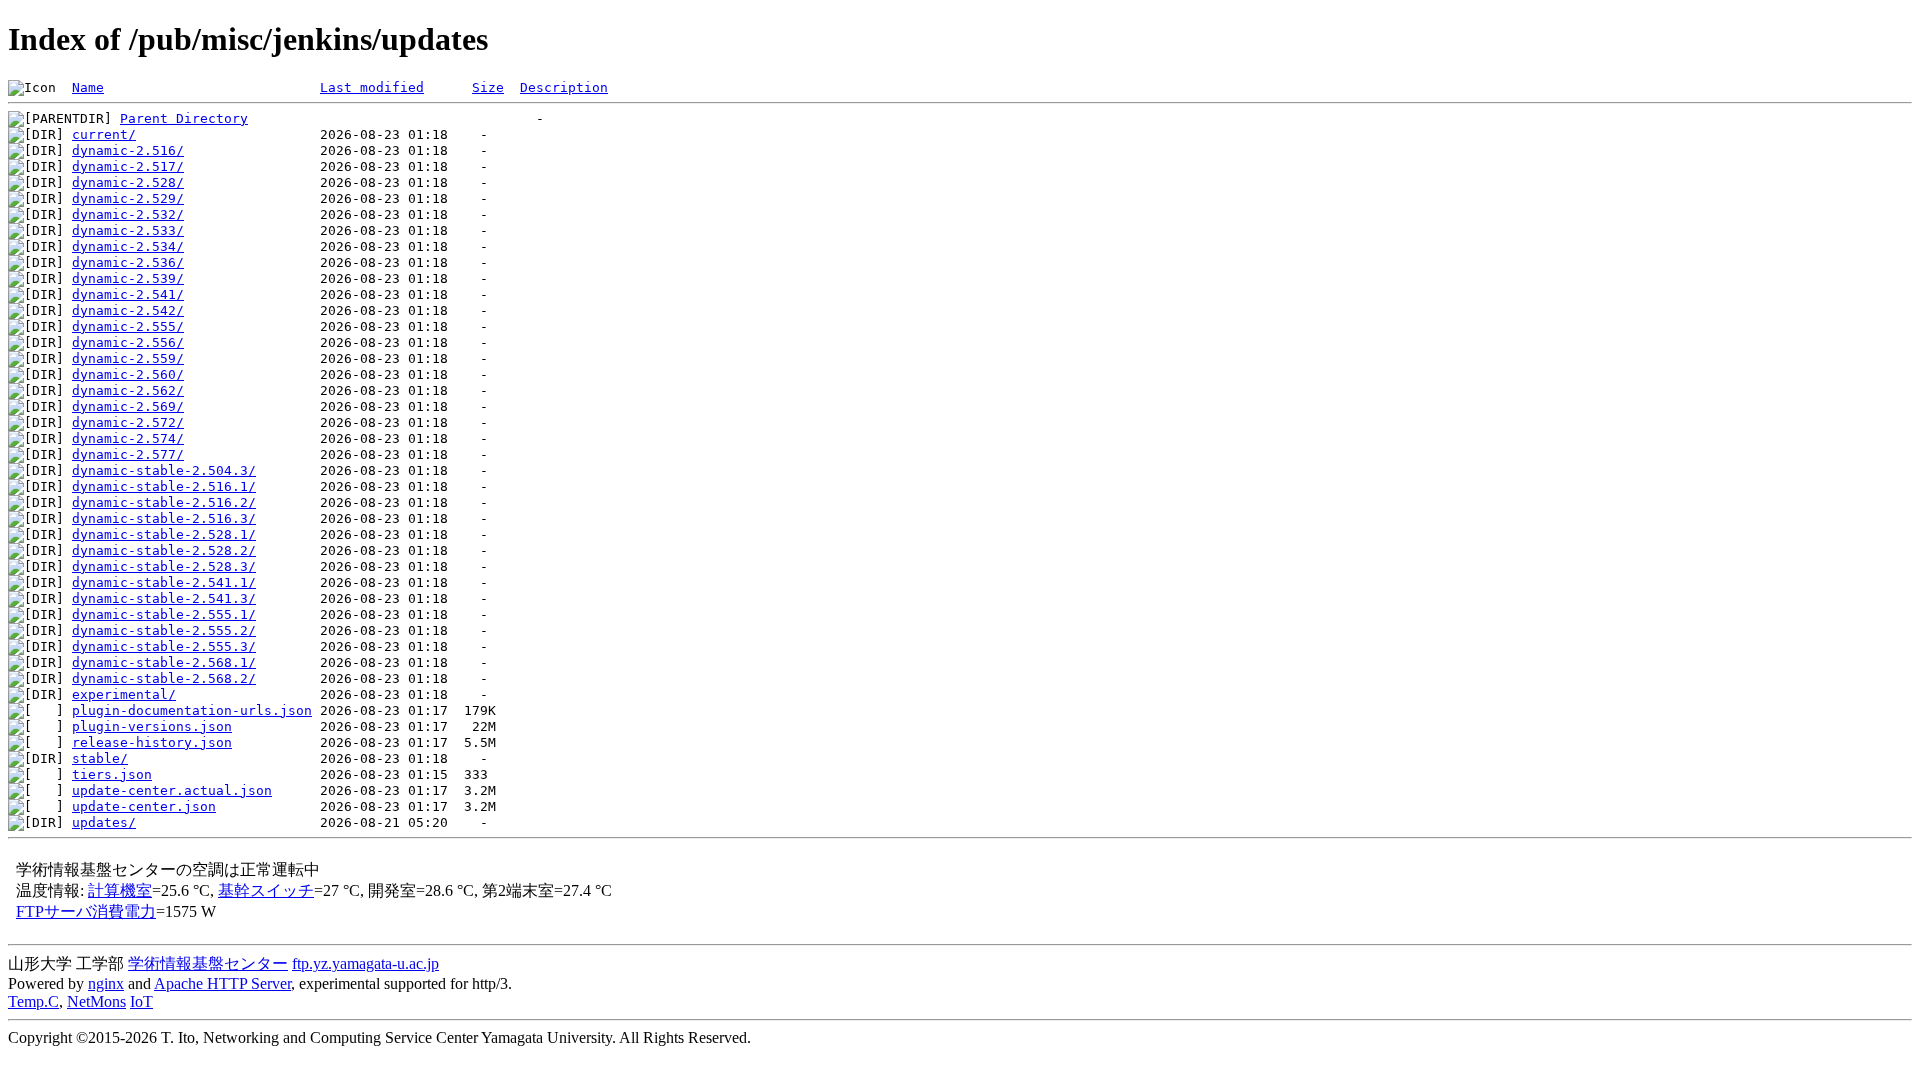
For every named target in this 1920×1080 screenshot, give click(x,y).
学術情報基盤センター (208, 963)
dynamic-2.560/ (128, 374)
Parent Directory (184, 118)
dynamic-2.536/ (128, 262)
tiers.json (112, 774)
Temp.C (33, 1001)
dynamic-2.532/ (128, 214)
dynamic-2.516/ (128, 150)
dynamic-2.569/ (128, 406)
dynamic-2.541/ (128, 294)
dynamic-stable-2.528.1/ (164, 534)
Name (88, 87)
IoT (141, 1001)
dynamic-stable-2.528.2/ (164, 550)
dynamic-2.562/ (128, 390)
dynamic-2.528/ (128, 182)
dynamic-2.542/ (128, 310)
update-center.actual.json (172, 790)
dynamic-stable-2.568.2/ (164, 678)
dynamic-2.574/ (128, 438)
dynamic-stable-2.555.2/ (164, 630)
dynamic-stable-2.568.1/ (164, 662)
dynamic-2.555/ (128, 326)
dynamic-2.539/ (128, 278)
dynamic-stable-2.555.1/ (164, 614)
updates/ (104, 822)
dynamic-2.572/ (128, 422)
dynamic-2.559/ (128, 358)
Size (488, 87)
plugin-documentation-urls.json (192, 710)
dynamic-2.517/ (128, 166)
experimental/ (124, 694)
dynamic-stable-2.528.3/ (164, 566)
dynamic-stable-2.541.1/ (164, 582)
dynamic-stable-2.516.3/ (164, 518)
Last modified (372, 87)
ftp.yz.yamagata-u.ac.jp (365, 963)
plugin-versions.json (152, 726)
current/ (104, 134)
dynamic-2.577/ (128, 454)
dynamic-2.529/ (128, 198)
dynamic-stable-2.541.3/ (164, 598)
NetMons (96, 1001)
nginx (106, 983)
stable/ (100, 758)
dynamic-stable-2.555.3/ (164, 646)
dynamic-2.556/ (128, 342)
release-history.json (152, 742)
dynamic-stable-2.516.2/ (164, 502)
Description (564, 87)
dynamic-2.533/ (128, 230)
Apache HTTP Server (222, 983)
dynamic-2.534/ (128, 246)
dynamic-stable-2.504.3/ (164, 470)
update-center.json (144, 806)
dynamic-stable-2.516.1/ (164, 486)
